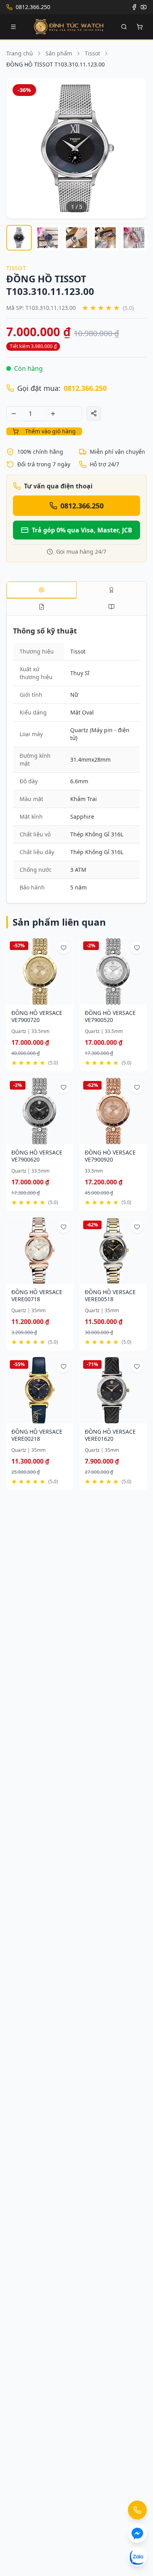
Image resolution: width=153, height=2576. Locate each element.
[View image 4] (105, 238)
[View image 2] (48, 238)
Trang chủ (20, 53)
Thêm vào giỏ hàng (50, 431)
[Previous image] (17, 148)
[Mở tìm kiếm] (124, 27)
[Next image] (136, 148)
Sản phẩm (59, 53)
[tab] (42, 590)
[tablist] (76, 598)
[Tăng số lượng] (53, 414)
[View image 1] (19, 238)
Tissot (92, 53)
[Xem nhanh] (65, 1000)
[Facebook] (134, 7)
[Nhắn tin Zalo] (137, 2557)
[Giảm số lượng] (14, 414)
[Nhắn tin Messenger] (137, 2534)
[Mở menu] (13, 27)
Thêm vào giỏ (36, 1000)
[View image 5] (134, 238)
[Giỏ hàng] (140, 27)
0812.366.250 (85, 388)
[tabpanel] (76, 761)
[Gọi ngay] (137, 2510)
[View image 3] (76, 238)
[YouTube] (144, 7)
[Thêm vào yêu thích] (64, 948)
